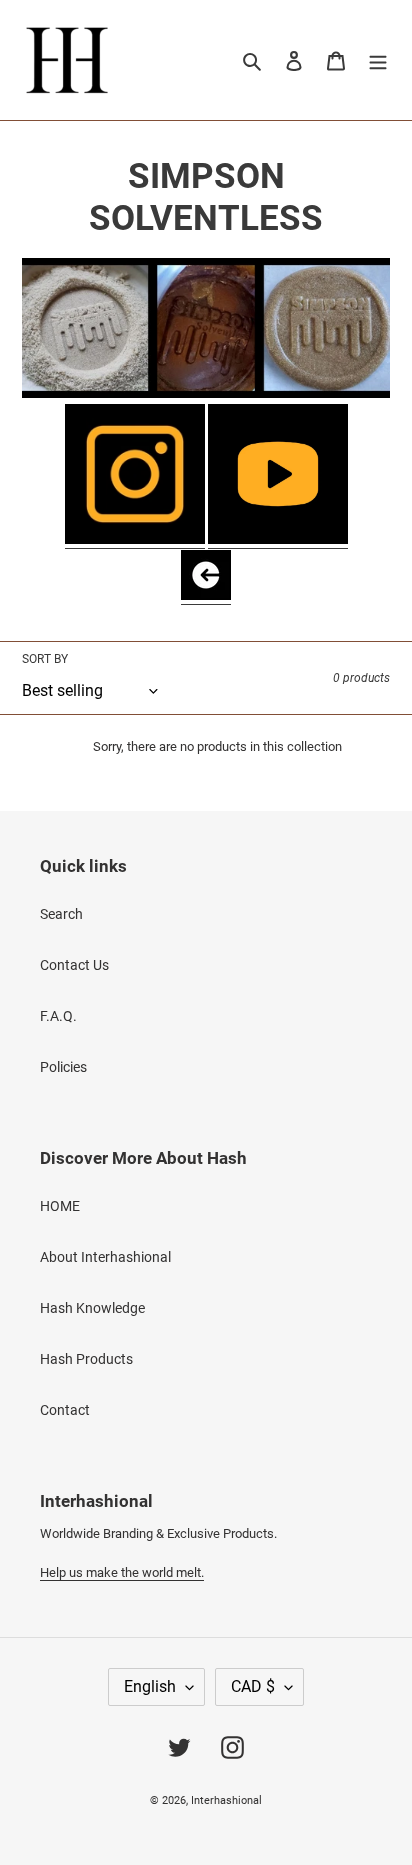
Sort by (45, 659)
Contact (65, 1410)
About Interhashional (105, 1257)
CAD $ (253, 1686)
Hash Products (86, 1359)
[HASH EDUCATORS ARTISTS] (206, 596)
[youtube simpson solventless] (278, 540)
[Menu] (378, 59)
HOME (60, 1206)
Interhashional (226, 1800)
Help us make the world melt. (122, 1572)
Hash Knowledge (92, 1308)
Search (61, 914)
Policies (63, 1067)
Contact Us (74, 965)
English (150, 1686)
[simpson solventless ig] (135, 540)
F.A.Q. (58, 1016)
